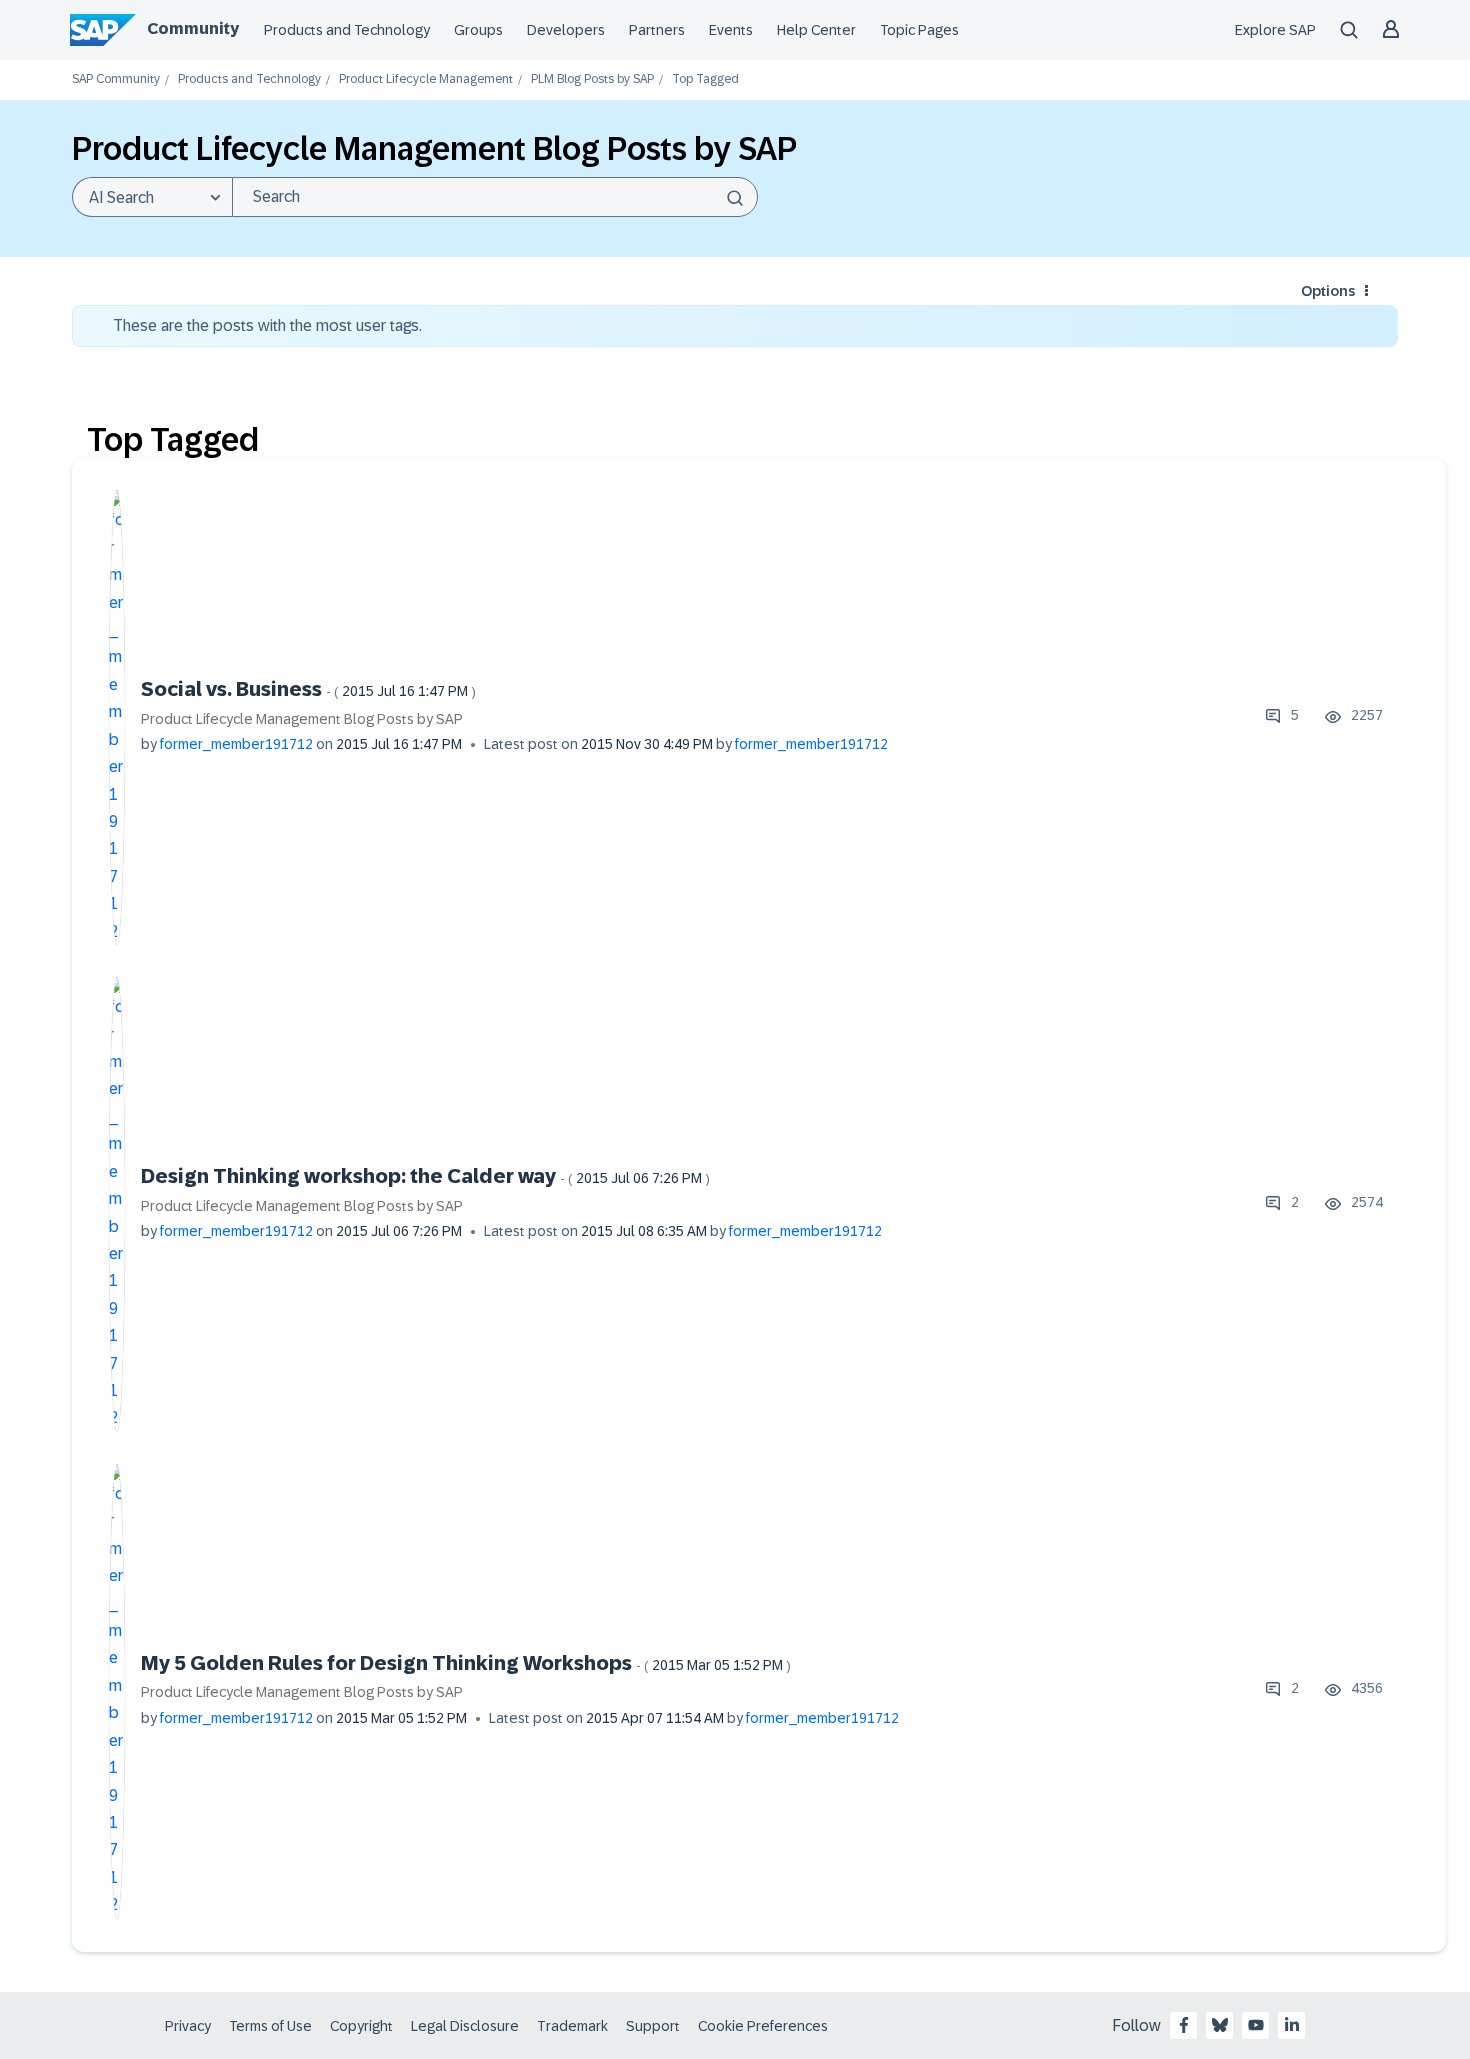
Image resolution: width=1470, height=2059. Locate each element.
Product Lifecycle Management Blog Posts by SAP (302, 719)
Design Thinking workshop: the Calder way (425, 1176)
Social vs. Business (308, 689)
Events (731, 30)
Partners (657, 30)
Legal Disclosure (465, 2026)
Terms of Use (270, 2026)
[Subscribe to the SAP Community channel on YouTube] (1256, 2025)
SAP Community (116, 79)
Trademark (572, 2026)
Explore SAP (1275, 30)
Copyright (361, 2026)
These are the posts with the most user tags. (267, 325)
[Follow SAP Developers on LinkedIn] (1292, 2025)
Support (653, 2026)
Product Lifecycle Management (426, 79)
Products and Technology (347, 30)
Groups (478, 30)
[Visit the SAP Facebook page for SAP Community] (1184, 2025)
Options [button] (1328, 291)
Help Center (816, 30)
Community (193, 28)
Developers (566, 30)
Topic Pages (919, 30)
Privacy (188, 2026)
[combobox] (495, 197)
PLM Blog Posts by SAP (592, 79)
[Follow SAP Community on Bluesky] (1220, 2025)
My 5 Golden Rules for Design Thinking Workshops (466, 1663)
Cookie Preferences (763, 2026)
